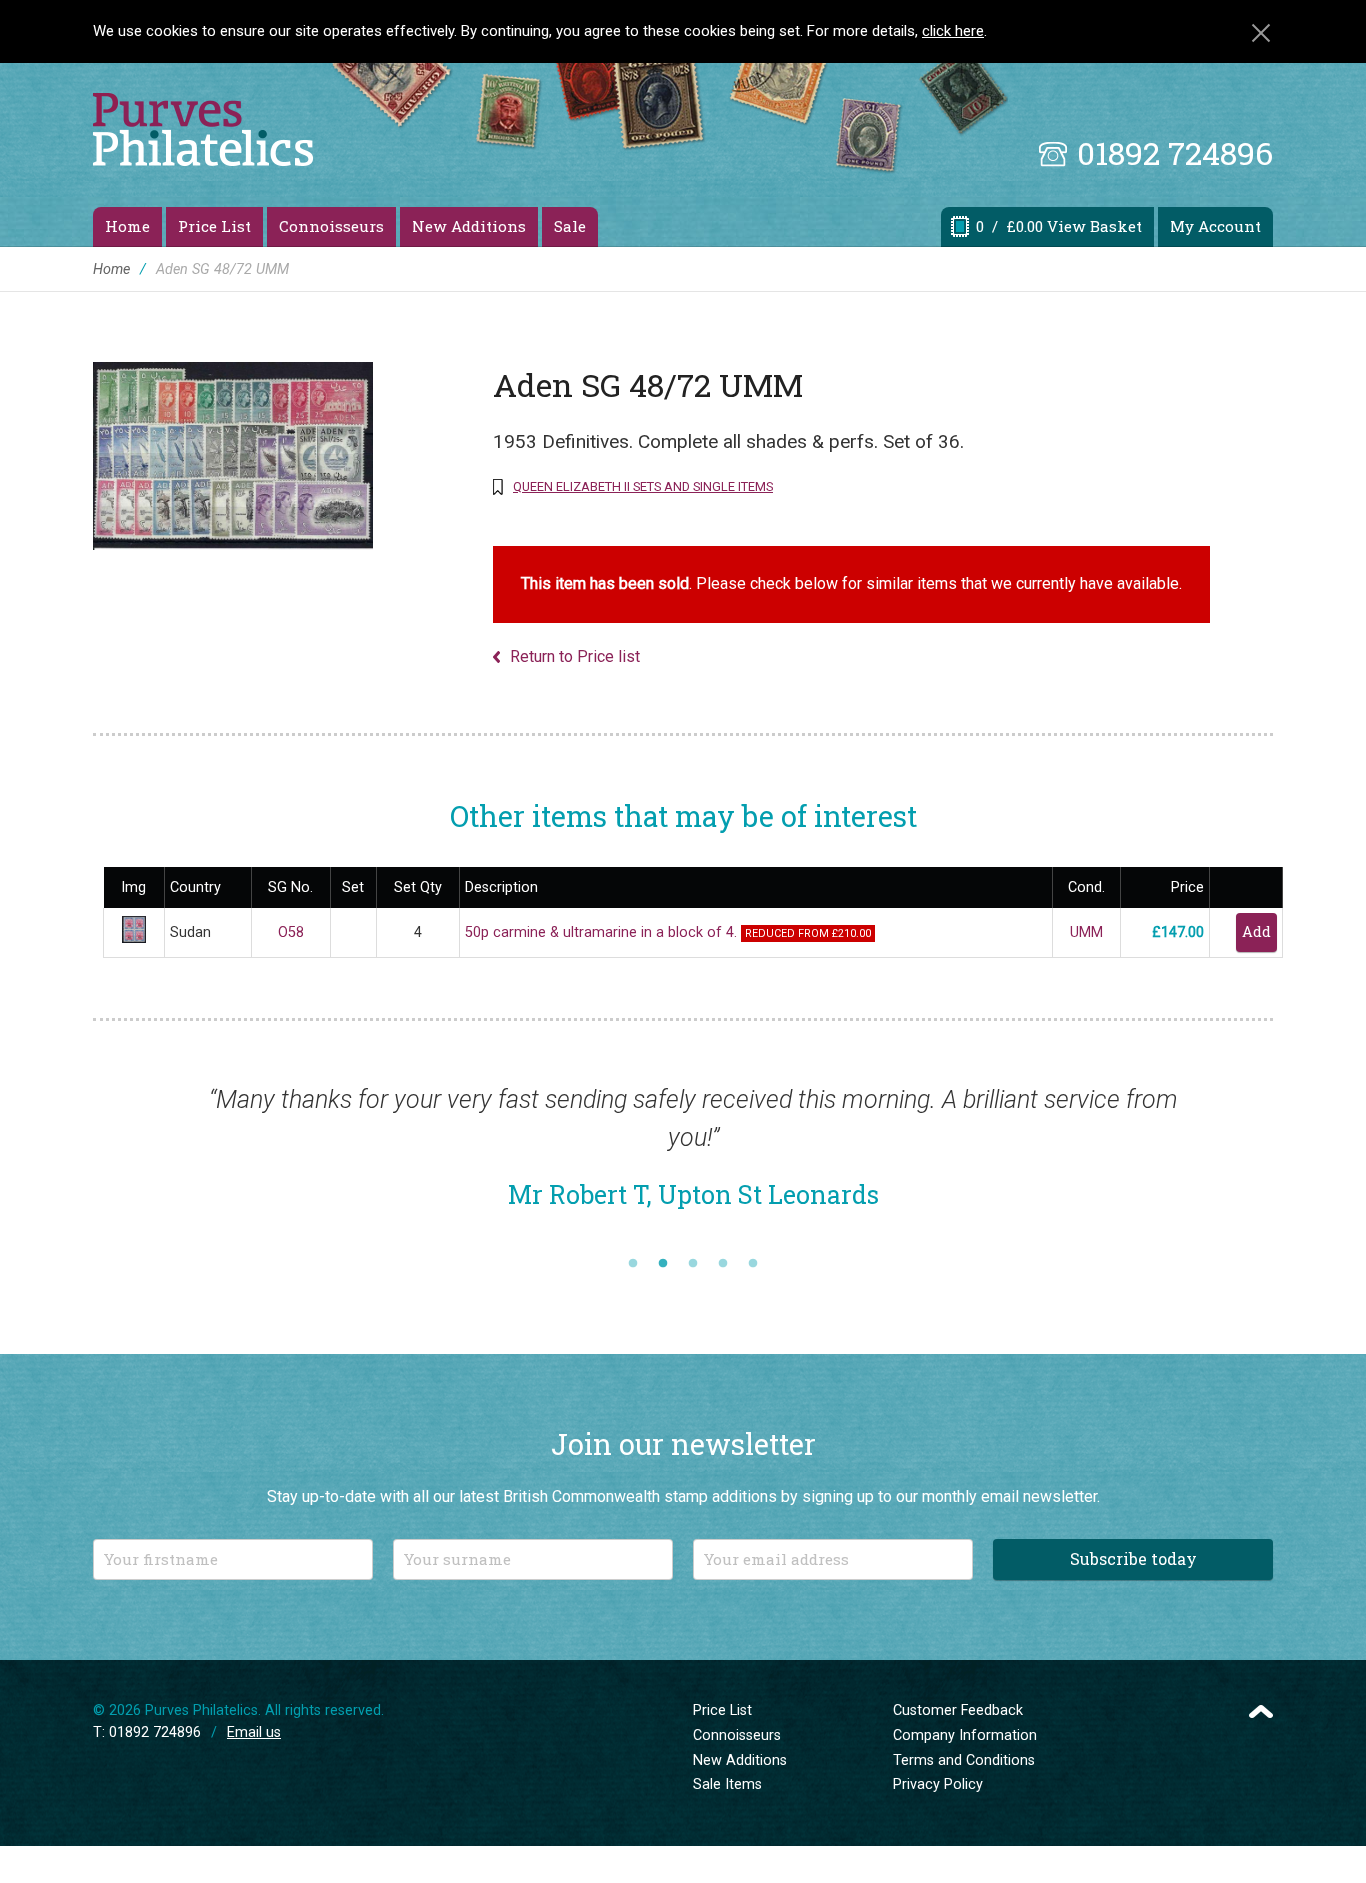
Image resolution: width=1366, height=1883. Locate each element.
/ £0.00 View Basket (1059, 226)
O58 (291, 932)
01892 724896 (1175, 152)
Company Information (965, 1735)
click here (953, 31)
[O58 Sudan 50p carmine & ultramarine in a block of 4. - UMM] (134, 938)
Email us (254, 1732)
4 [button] (723, 1264)
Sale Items (727, 1784)
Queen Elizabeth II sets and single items (643, 486)
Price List (214, 226)
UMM (1086, 932)
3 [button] (693, 1264)
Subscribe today (1133, 1558)
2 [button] (663, 1264)
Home (127, 226)
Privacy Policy (938, 1784)
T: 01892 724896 (147, 1732)
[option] (693, 1157)
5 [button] (753, 1264)
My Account (1215, 226)
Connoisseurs (331, 226)
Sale (570, 226)
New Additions (469, 226)
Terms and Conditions (964, 1760)
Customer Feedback (958, 1710)
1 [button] (633, 1264)
